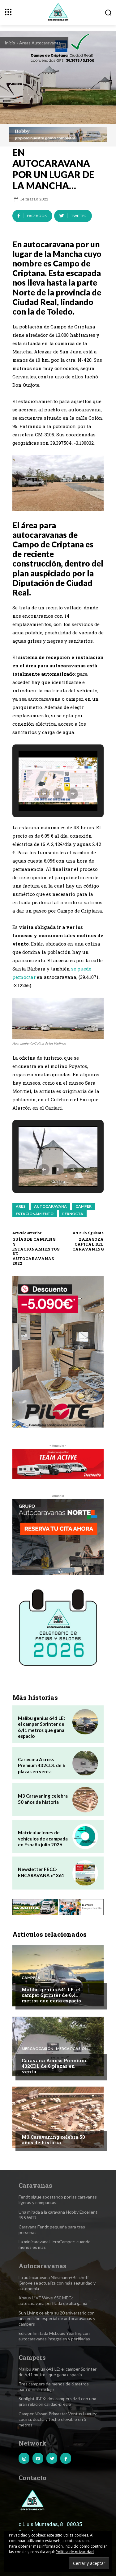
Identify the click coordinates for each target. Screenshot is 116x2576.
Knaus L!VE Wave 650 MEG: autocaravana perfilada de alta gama (53, 2300)
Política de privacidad (75, 2552)
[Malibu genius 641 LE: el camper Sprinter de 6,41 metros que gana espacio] (85, 1722)
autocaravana (50, 1206)
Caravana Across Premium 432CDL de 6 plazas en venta (42, 1765)
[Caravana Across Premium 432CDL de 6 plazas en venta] (85, 1763)
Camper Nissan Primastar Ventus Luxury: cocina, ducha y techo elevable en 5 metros (58, 2419)
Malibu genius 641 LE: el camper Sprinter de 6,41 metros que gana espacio (51, 1995)
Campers (31, 1978)
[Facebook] (66, 2458)
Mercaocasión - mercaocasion (55, 2049)
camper (84, 1206)
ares (21, 1206)
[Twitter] (52, 2458)
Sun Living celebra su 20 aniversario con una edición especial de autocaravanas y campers (57, 2318)
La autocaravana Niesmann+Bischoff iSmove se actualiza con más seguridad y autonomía (57, 2283)
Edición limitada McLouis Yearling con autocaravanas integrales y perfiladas (54, 2336)
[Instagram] (24, 2458)
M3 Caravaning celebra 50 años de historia (43, 1799)
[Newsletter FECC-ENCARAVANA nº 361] (85, 1873)
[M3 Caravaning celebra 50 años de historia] (85, 1800)
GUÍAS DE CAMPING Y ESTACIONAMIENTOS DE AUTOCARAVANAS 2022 (36, 1251)
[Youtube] (38, 2458)
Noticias (31, 2125)
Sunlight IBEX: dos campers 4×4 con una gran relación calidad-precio (57, 2401)
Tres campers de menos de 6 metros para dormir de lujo (54, 2386)
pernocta (73, 1214)
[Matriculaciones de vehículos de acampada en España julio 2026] (85, 1836)
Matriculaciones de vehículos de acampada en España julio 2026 (43, 1838)
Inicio (10, 43)
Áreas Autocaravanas (40, 43)
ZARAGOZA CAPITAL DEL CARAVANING (88, 1244)
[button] (44, 794)
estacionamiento (35, 1214)
